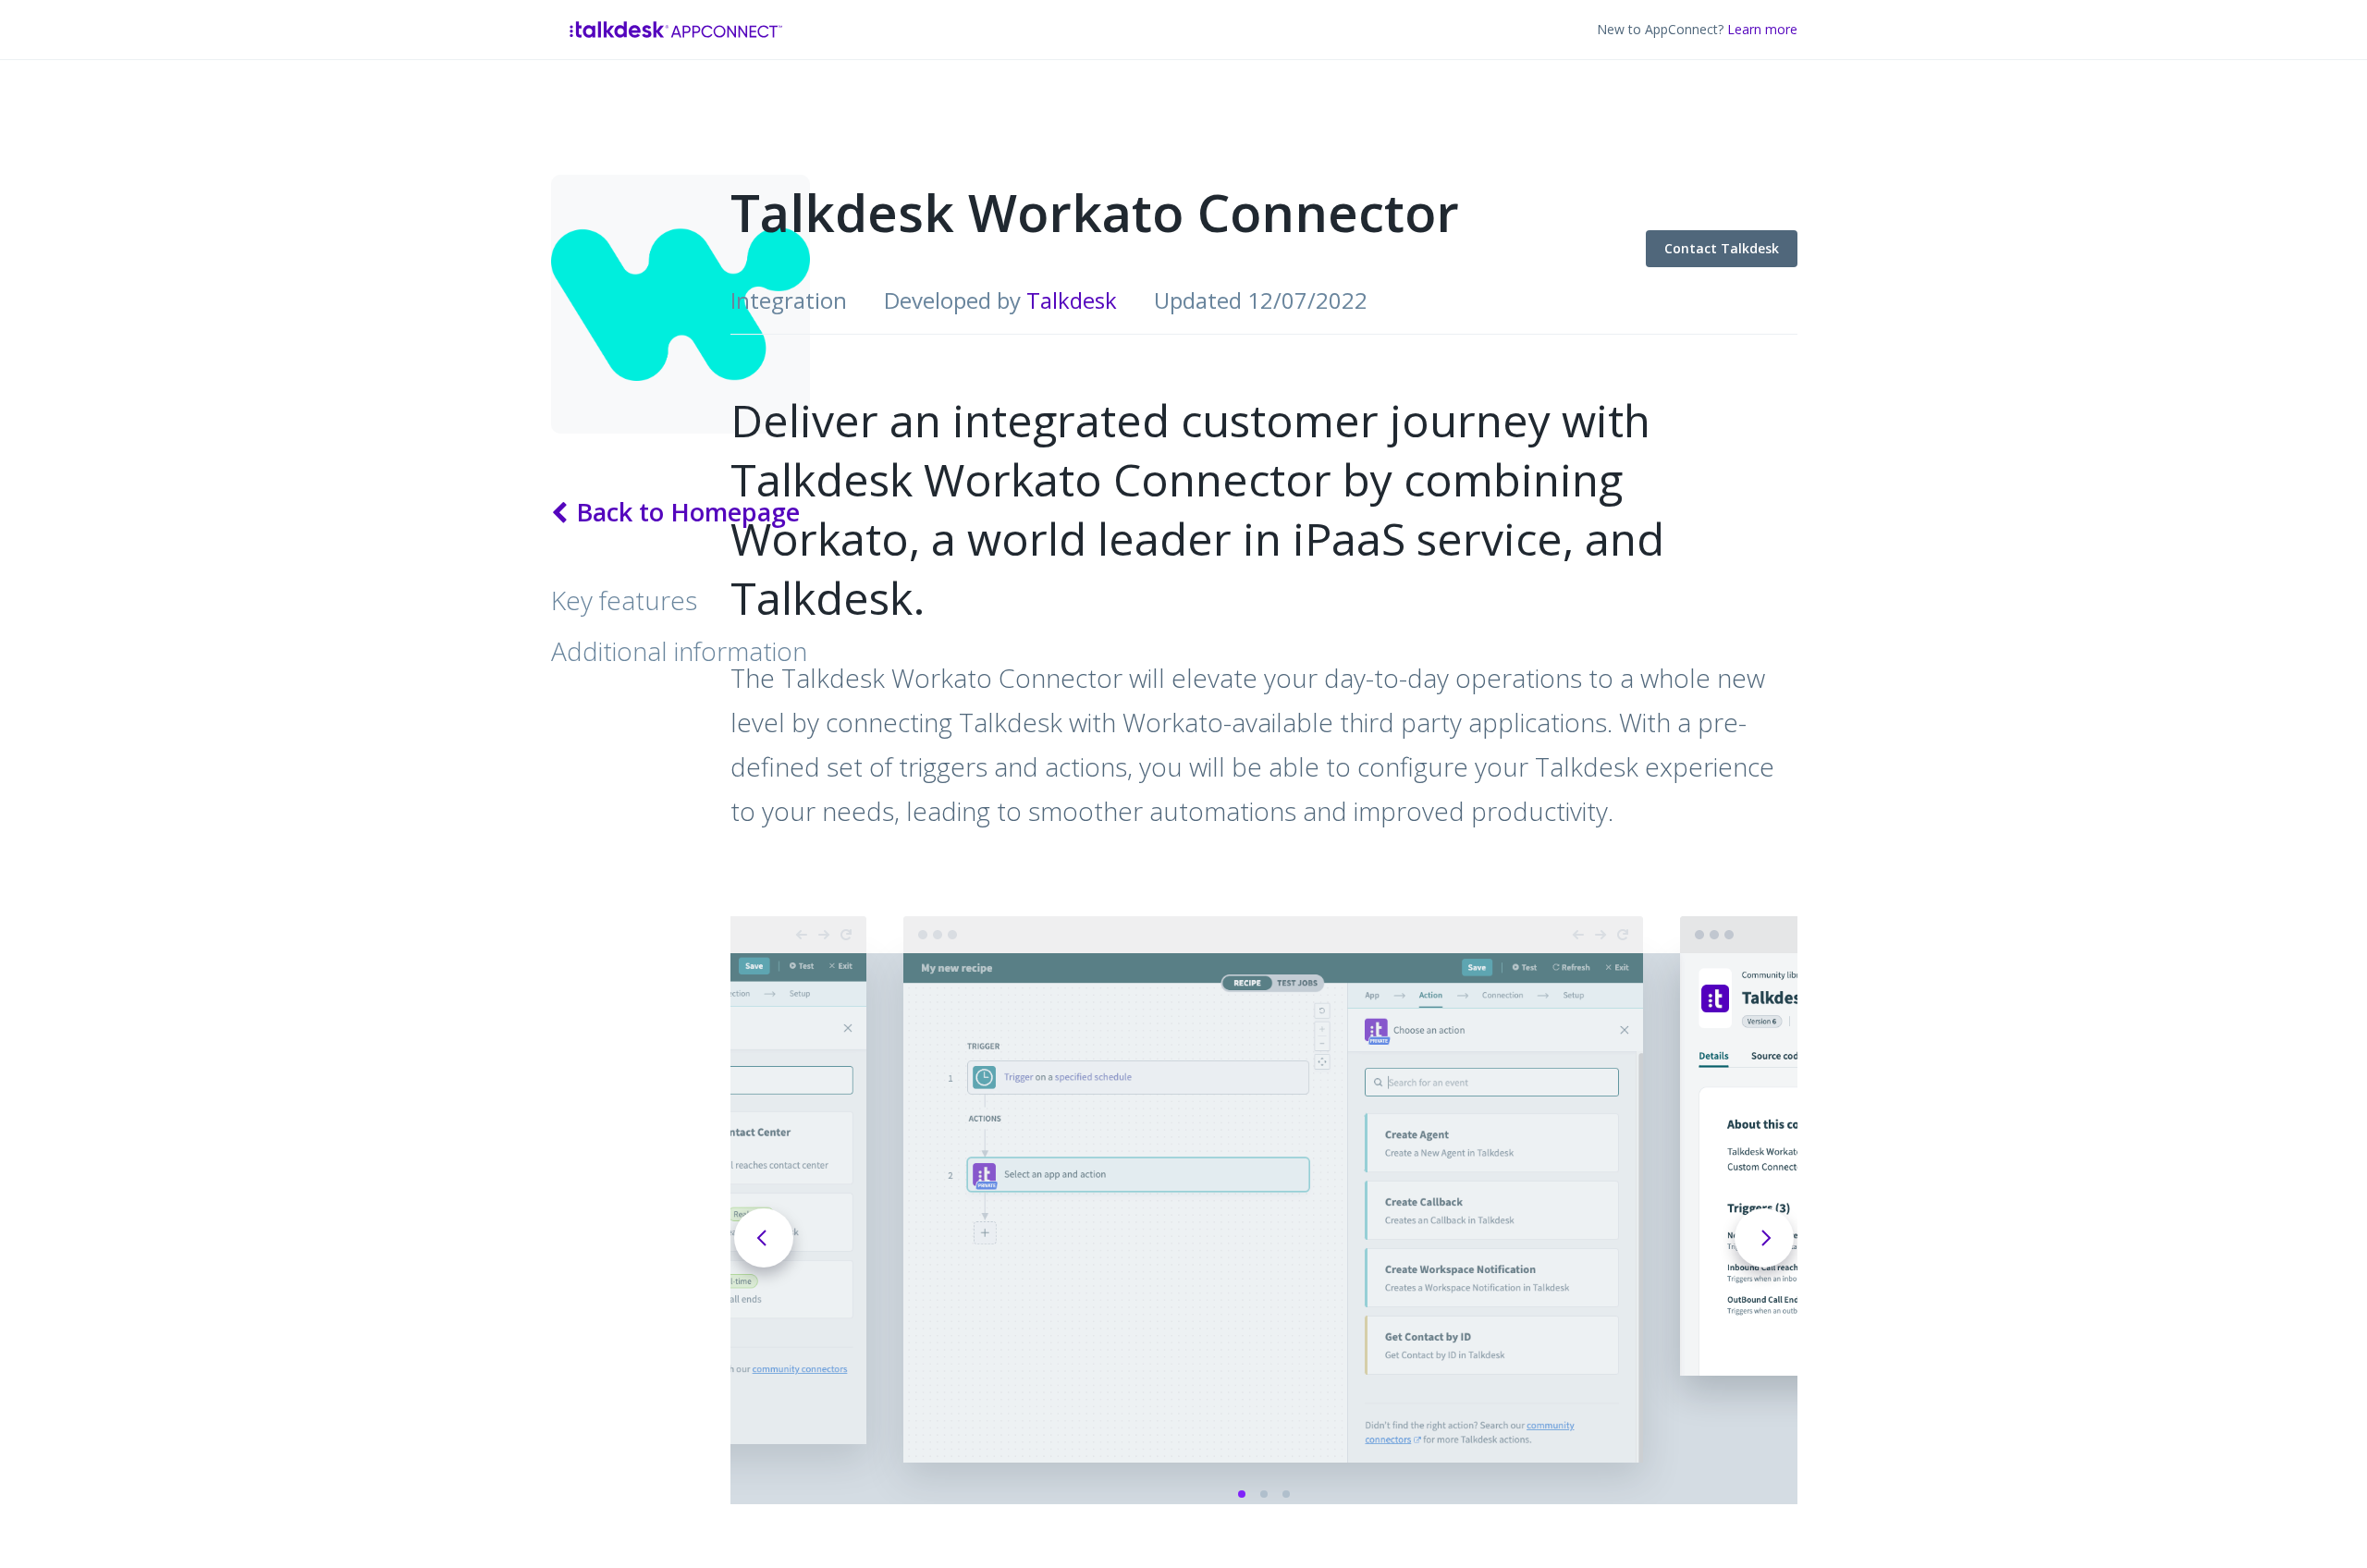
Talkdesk (1072, 300)
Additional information (679, 651)
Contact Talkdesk (1673, 228)
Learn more (1762, 29)
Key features (624, 600)
